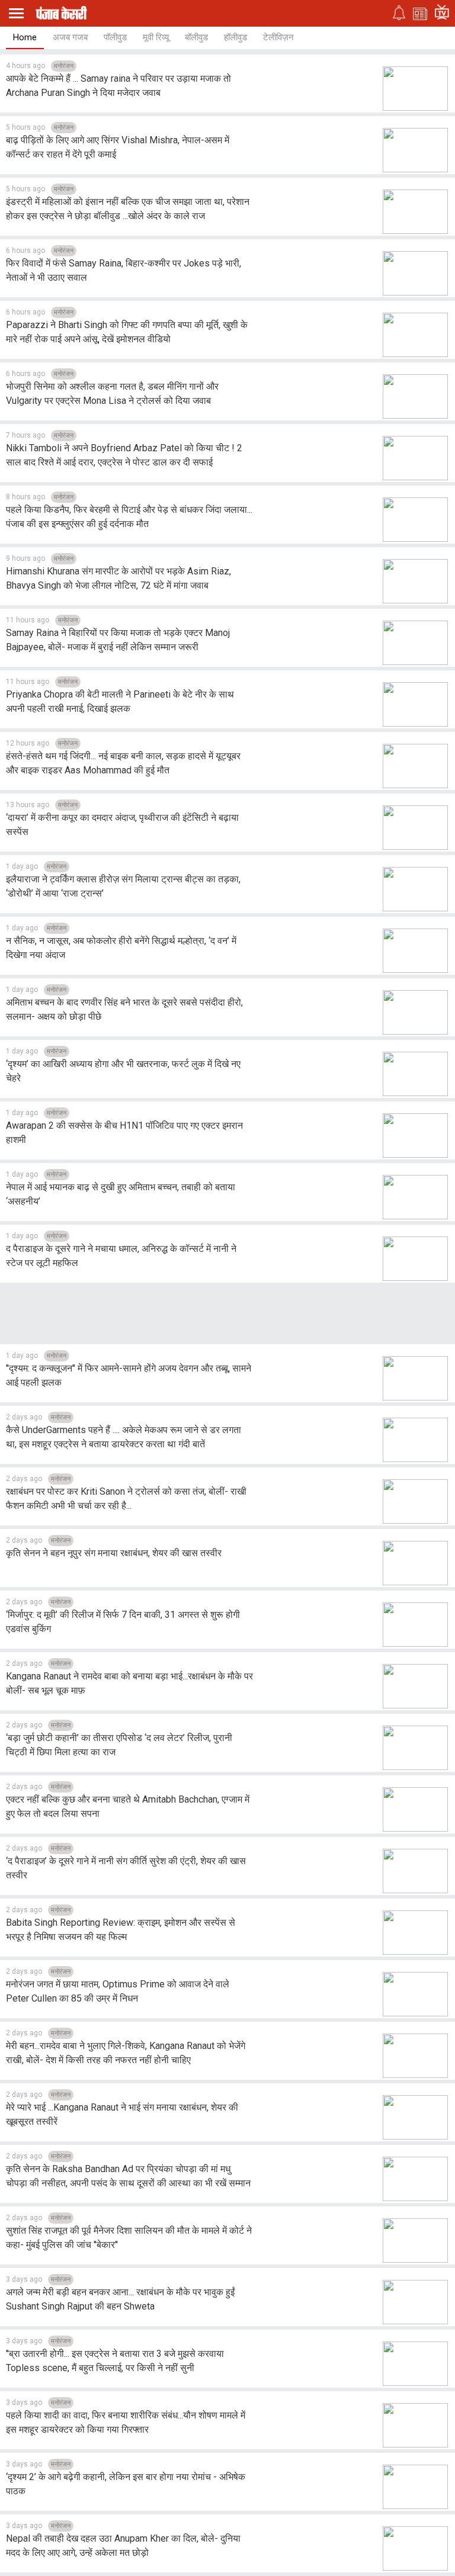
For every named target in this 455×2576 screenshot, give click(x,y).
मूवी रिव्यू (156, 37)
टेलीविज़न (278, 37)
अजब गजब (70, 37)
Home (25, 37)
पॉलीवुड (115, 37)
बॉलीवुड (196, 37)
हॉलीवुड (235, 37)
